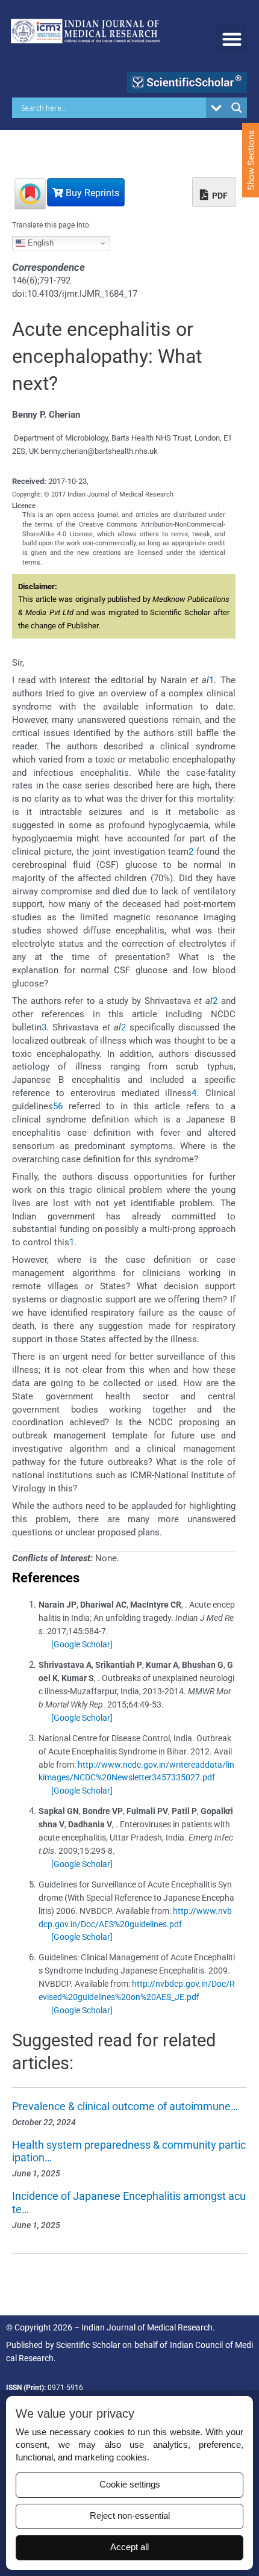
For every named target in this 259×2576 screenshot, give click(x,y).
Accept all (129, 2547)
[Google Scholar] (82, 1644)
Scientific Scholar (88, 2345)
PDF (219, 196)
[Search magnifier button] (237, 108)
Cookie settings (130, 2485)
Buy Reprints (91, 193)
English (39, 243)
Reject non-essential (130, 2516)
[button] (232, 39)
